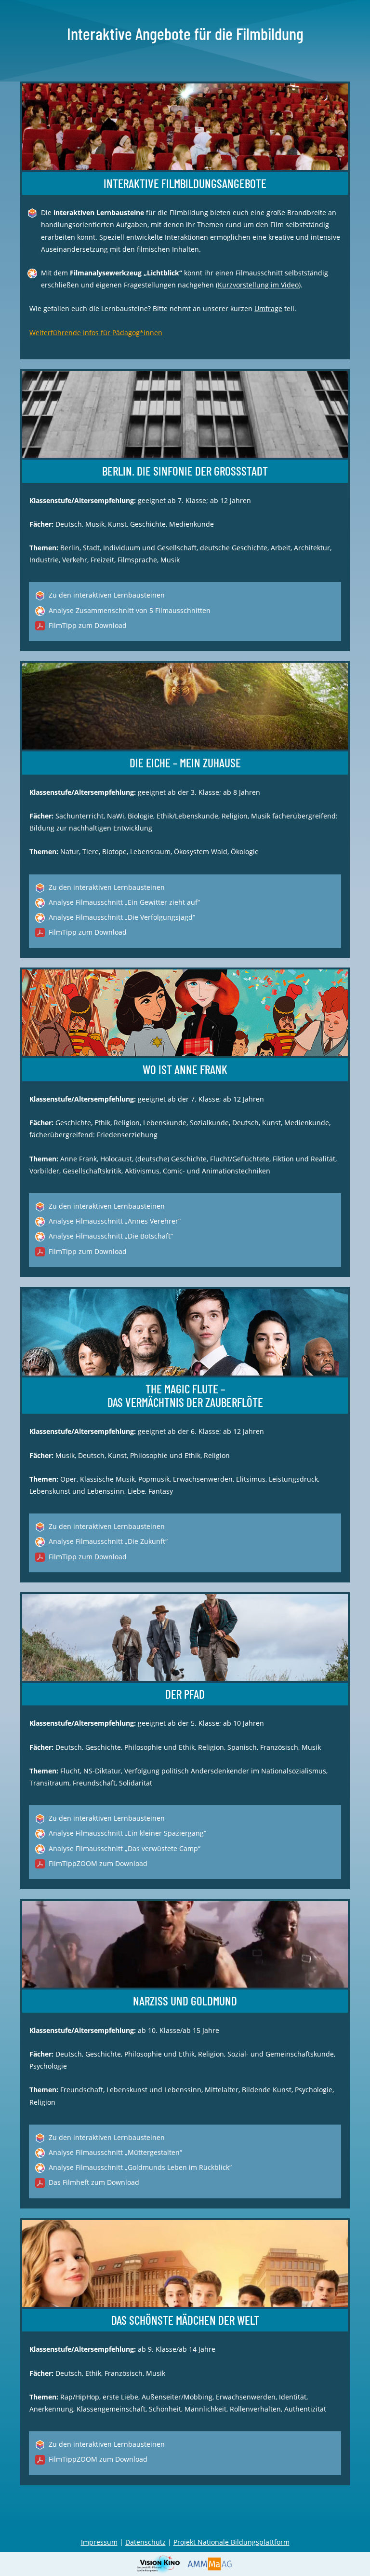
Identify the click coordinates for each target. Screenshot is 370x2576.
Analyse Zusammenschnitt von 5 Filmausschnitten (130, 610)
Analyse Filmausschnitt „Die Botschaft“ (111, 1236)
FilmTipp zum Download (88, 625)
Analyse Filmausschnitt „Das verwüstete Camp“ (125, 1848)
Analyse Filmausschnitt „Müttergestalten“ (115, 2152)
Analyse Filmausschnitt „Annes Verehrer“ (115, 1221)
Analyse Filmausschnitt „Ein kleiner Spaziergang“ (127, 1833)
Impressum (99, 2542)
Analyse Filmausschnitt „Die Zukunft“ (108, 1541)
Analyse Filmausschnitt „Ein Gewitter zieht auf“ (124, 902)
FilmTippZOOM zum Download (98, 1863)
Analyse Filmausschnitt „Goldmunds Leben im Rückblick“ (140, 2167)
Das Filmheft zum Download (94, 2182)
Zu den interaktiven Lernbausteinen (107, 595)
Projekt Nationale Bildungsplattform (231, 2542)
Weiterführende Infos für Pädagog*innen (96, 333)
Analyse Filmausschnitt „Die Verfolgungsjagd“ (122, 917)
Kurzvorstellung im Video (258, 285)
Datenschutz (145, 2542)
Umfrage (268, 308)
